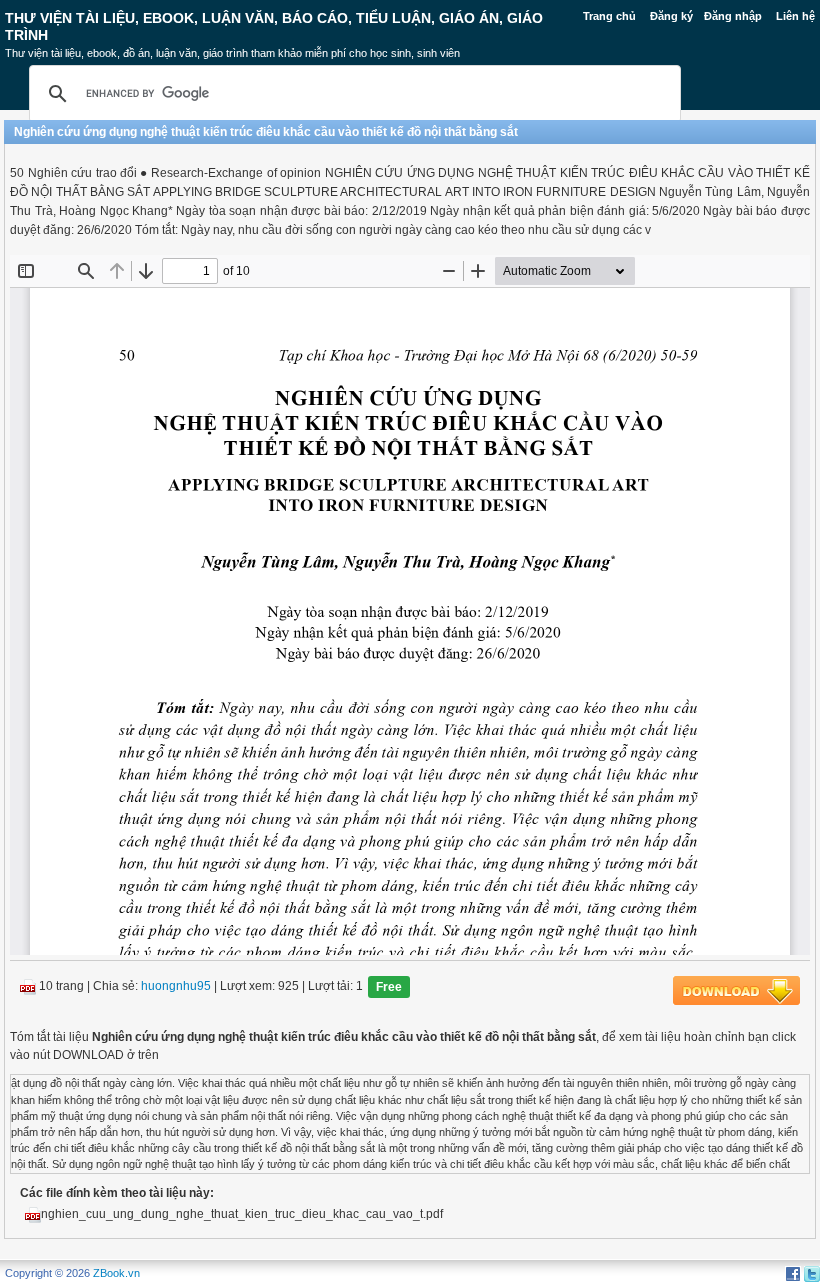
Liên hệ (795, 16)
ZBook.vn (116, 1273)
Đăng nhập (733, 16)
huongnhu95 (176, 987)
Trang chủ (609, 16)
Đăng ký (671, 16)
